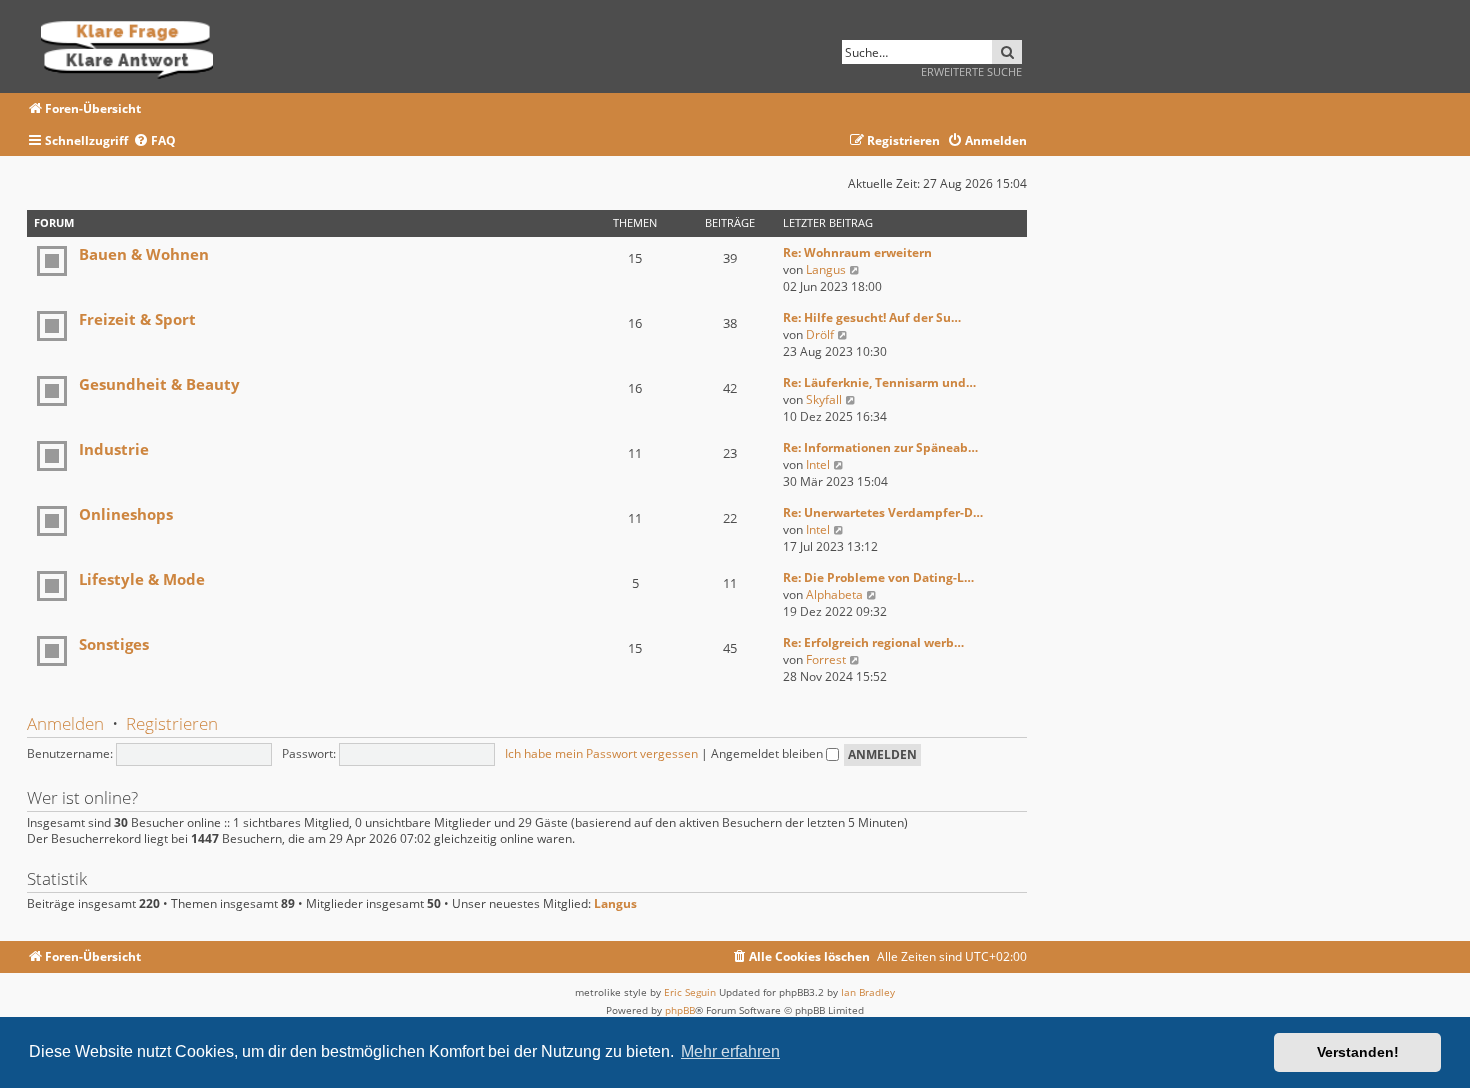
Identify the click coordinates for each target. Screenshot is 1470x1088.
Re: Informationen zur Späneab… (880, 447)
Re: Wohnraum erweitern (857, 252)
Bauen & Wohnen (144, 254)
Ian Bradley (868, 992)
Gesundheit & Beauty (159, 384)
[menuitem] (154, 141)
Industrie (114, 449)
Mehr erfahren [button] (730, 1051)
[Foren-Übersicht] (133, 46)
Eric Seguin (690, 992)
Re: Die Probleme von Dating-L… (878, 577)
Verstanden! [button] (1358, 1052)
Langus (826, 269)
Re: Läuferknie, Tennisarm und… (879, 382)
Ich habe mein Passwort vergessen (601, 753)
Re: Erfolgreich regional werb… (873, 642)
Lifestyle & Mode (142, 579)
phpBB (680, 1010)
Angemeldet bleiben (768, 753)
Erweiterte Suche (971, 71)
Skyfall (824, 399)
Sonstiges (114, 644)
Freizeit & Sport (137, 319)
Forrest (826, 659)
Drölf (820, 334)
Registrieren (172, 723)
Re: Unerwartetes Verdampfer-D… (883, 512)
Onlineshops (126, 514)
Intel (818, 464)
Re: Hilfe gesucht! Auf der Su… (872, 317)
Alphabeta (834, 594)
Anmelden (65, 723)
